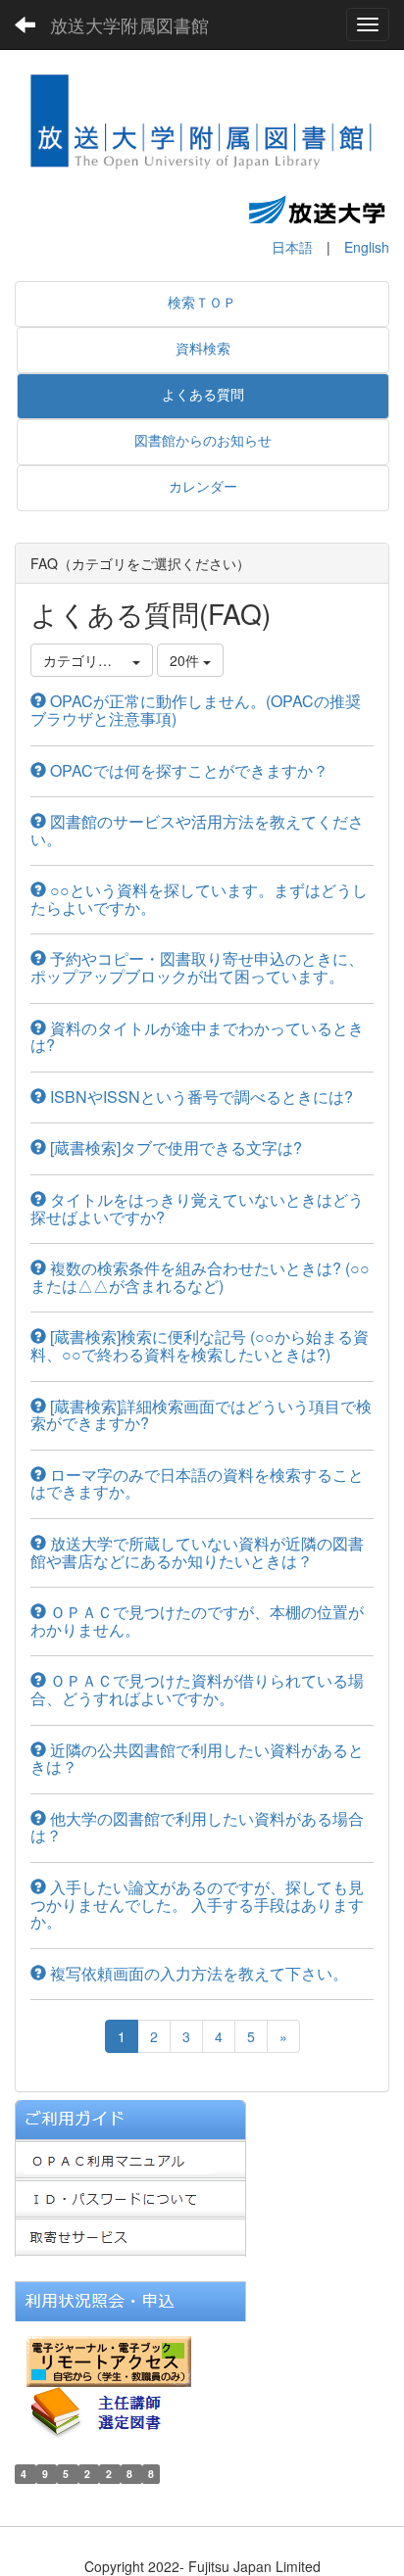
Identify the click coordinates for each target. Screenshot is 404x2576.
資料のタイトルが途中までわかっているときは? (197, 1037)
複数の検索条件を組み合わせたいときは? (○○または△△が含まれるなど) (200, 1277)
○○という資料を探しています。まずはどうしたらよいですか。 (199, 899)
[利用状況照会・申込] (130, 2299)
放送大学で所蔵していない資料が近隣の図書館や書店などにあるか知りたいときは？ (197, 1552)
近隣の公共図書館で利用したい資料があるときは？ (197, 1759)
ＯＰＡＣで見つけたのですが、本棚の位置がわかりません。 (197, 1621)
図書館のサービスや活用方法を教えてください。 (197, 830)
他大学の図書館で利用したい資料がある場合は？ (197, 1827)
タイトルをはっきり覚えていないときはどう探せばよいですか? (197, 1208)
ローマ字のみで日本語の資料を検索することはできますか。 (197, 1483)
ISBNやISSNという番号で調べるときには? (200, 1097)
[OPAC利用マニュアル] (130, 2158)
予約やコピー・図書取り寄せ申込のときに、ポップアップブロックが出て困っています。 (197, 967)
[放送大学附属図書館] (202, 126)
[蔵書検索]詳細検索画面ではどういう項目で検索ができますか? (201, 1415)
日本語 (292, 247)
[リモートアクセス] (109, 2360)
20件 (186, 660)
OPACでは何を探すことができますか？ (187, 770)
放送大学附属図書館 (129, 24)
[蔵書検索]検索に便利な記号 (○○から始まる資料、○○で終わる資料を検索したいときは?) (200, 1345)
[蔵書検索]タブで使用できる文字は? (174, 1147)
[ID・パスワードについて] (130, 2197)
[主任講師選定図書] (113, 2410)
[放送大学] (317, 208)
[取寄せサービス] (130, 2235)
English (367, 247)
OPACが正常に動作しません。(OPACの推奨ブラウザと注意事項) (196, 710)
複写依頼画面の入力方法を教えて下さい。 (197, 1973)
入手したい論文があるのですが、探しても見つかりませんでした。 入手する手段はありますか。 (197, 1904)
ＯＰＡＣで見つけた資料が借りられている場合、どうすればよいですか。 (197, 1689)
